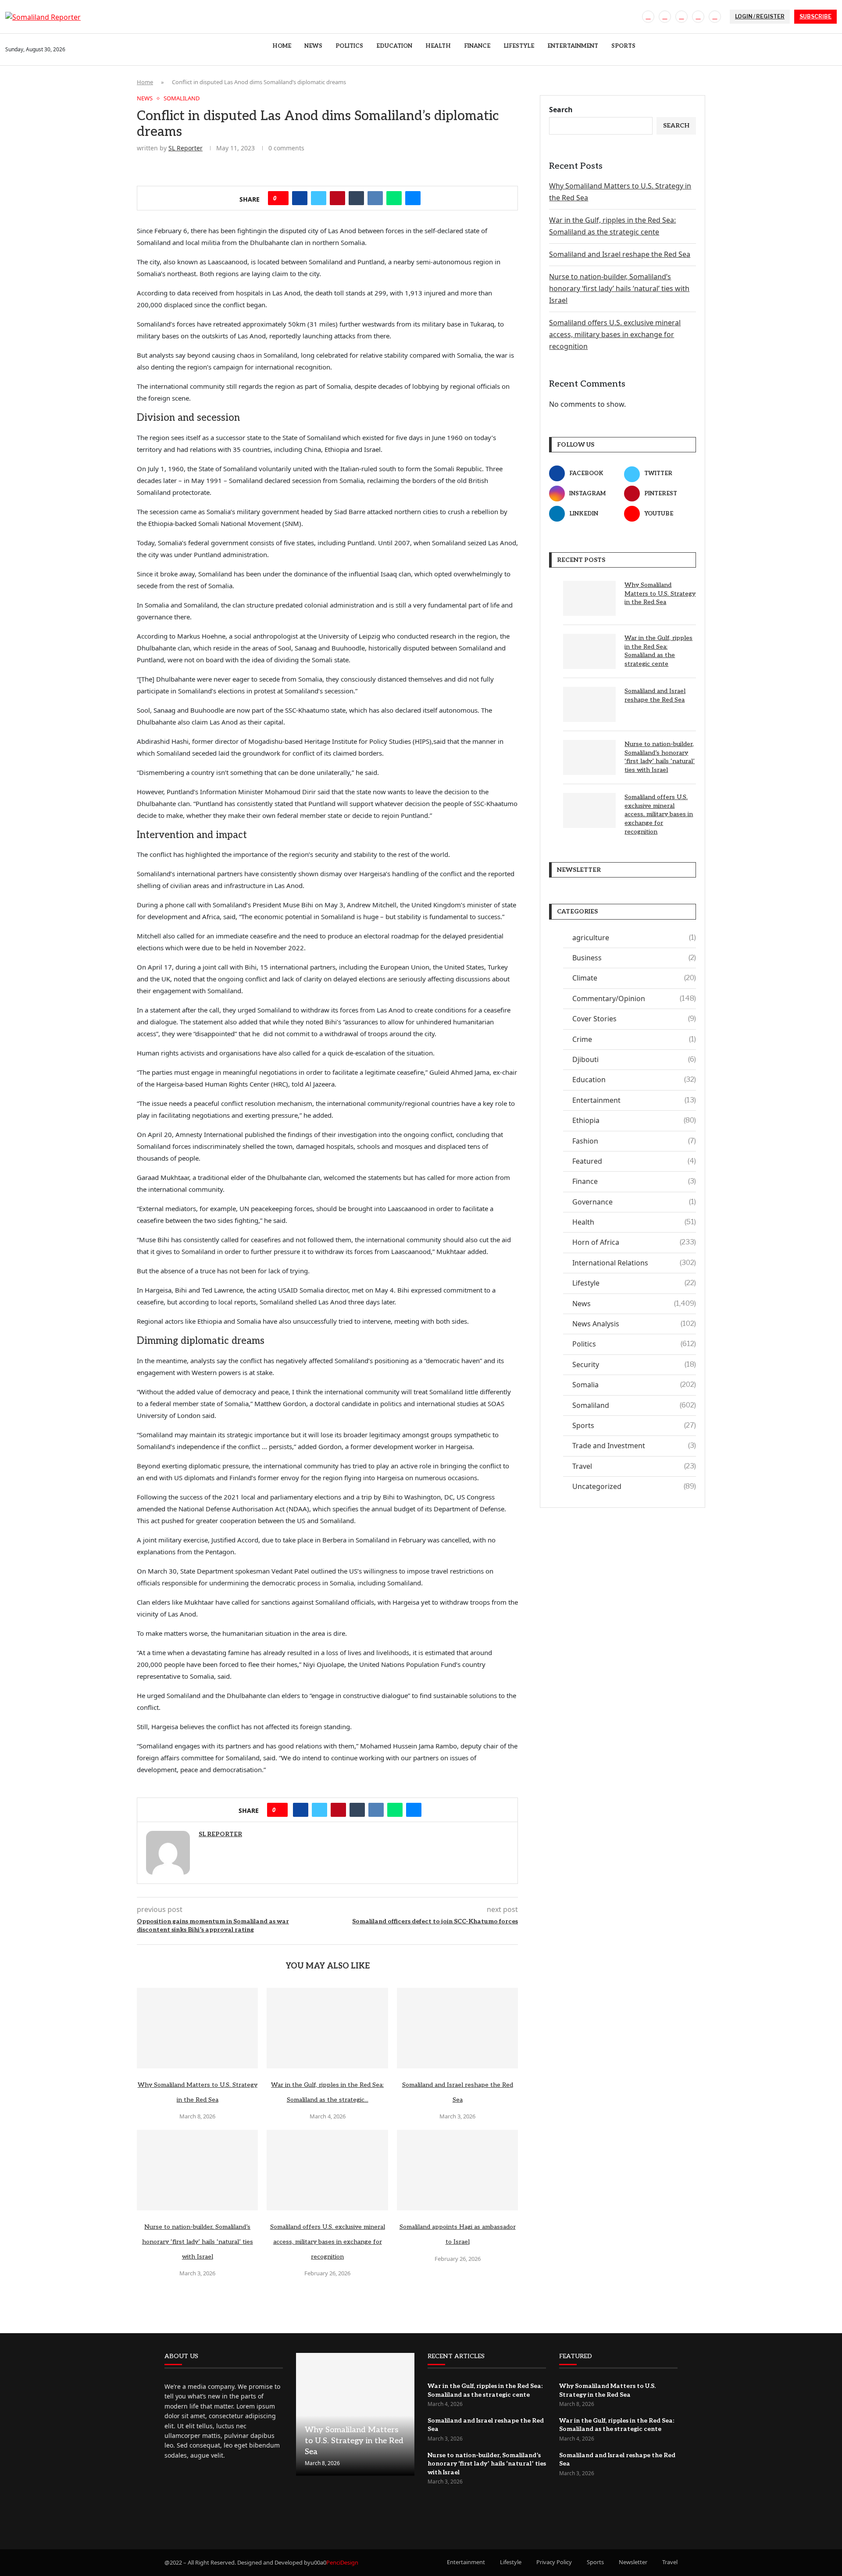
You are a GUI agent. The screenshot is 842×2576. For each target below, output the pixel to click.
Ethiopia (634, 1120)
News (313, 46)
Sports (623, 46)
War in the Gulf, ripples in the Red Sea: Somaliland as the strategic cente (658, 651)
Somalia (634, 1385)
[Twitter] (665, 17)
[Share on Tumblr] (356, 198)
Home (282, 46)
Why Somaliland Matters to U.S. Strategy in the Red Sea (660, 593)
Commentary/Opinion (634, 998)
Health (438, 46)
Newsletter (633, 2562)
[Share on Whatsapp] (394, 198)
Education (394, 46)
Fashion (634, 1141)
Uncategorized (634, 1486)
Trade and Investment (634, 1446)
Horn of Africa (634, 1242)
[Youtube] (715, 17)
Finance (477, 46)
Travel (634, 1466)
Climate (634, 978)
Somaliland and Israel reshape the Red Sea (620, 254)
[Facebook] (648, 17)
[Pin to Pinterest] (337, 198)
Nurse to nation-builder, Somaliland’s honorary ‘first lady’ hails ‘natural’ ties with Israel (198, 2242)
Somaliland (634, 1405)
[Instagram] (681, 17)
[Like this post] (281, 198)
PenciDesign (342, 2562)
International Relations (634, 1263)
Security (634, 1364)
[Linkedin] (698, 17)
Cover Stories (634, 1019)
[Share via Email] (413, 198)
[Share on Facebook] (300, 198)
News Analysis (634, 1324)
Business (634, 958)
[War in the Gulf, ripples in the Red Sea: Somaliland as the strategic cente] (327, 2028)
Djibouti (634, 1059)
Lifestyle (519, 46)
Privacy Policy (554, 2562)
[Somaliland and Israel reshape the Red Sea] (457, 2028)
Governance (634, 1202)
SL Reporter (186, 148)
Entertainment (573, 46)
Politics (349, 46)
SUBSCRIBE (815, 16)
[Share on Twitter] (319, 198)
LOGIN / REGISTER (760, 16)
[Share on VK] (375, 198)
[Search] (832, 50)
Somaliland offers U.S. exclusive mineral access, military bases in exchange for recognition (328, 2242)
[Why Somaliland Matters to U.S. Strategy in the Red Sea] (197, 2028)
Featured (634, 1161)
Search (561, 110)
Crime (634, 1039)
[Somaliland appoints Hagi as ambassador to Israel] (457, 2170)
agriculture (634, 938)
